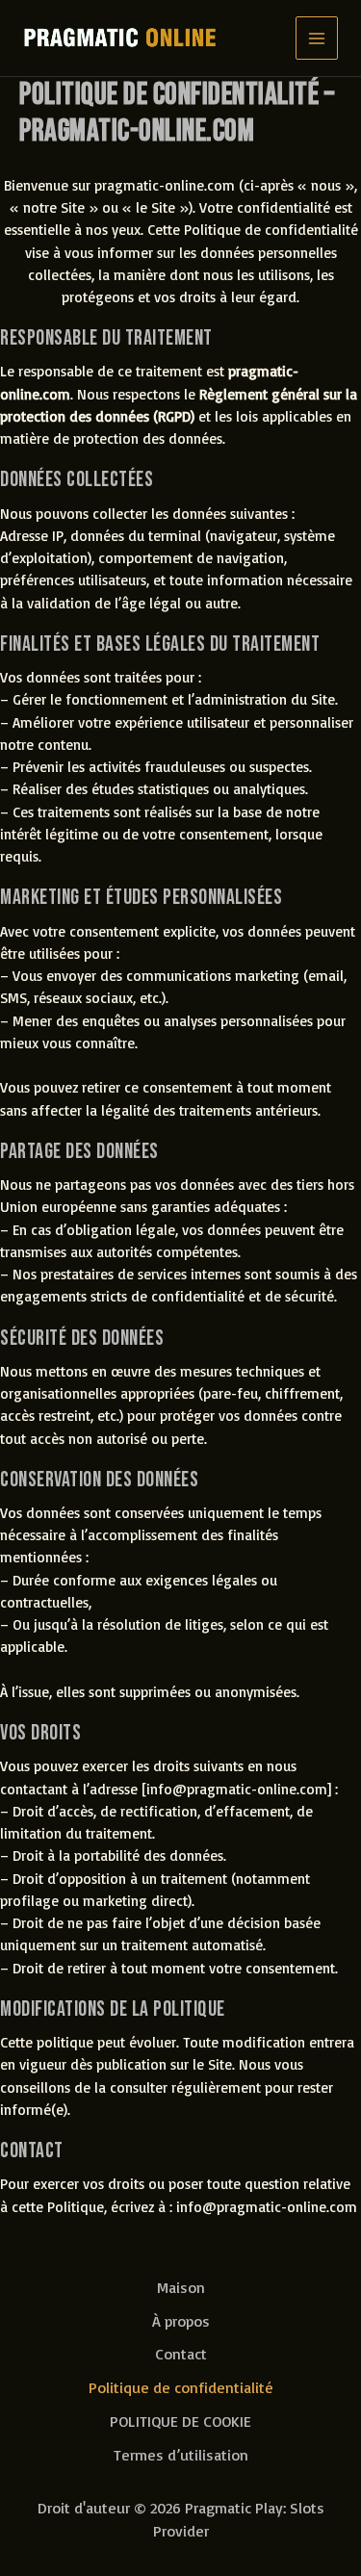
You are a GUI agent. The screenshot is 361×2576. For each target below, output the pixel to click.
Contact (181, 2354)
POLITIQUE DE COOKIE (180, 2421)
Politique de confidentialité (181, 2387)
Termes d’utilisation (181, 2455)
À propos (181, 2321)
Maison (181, 2287)
